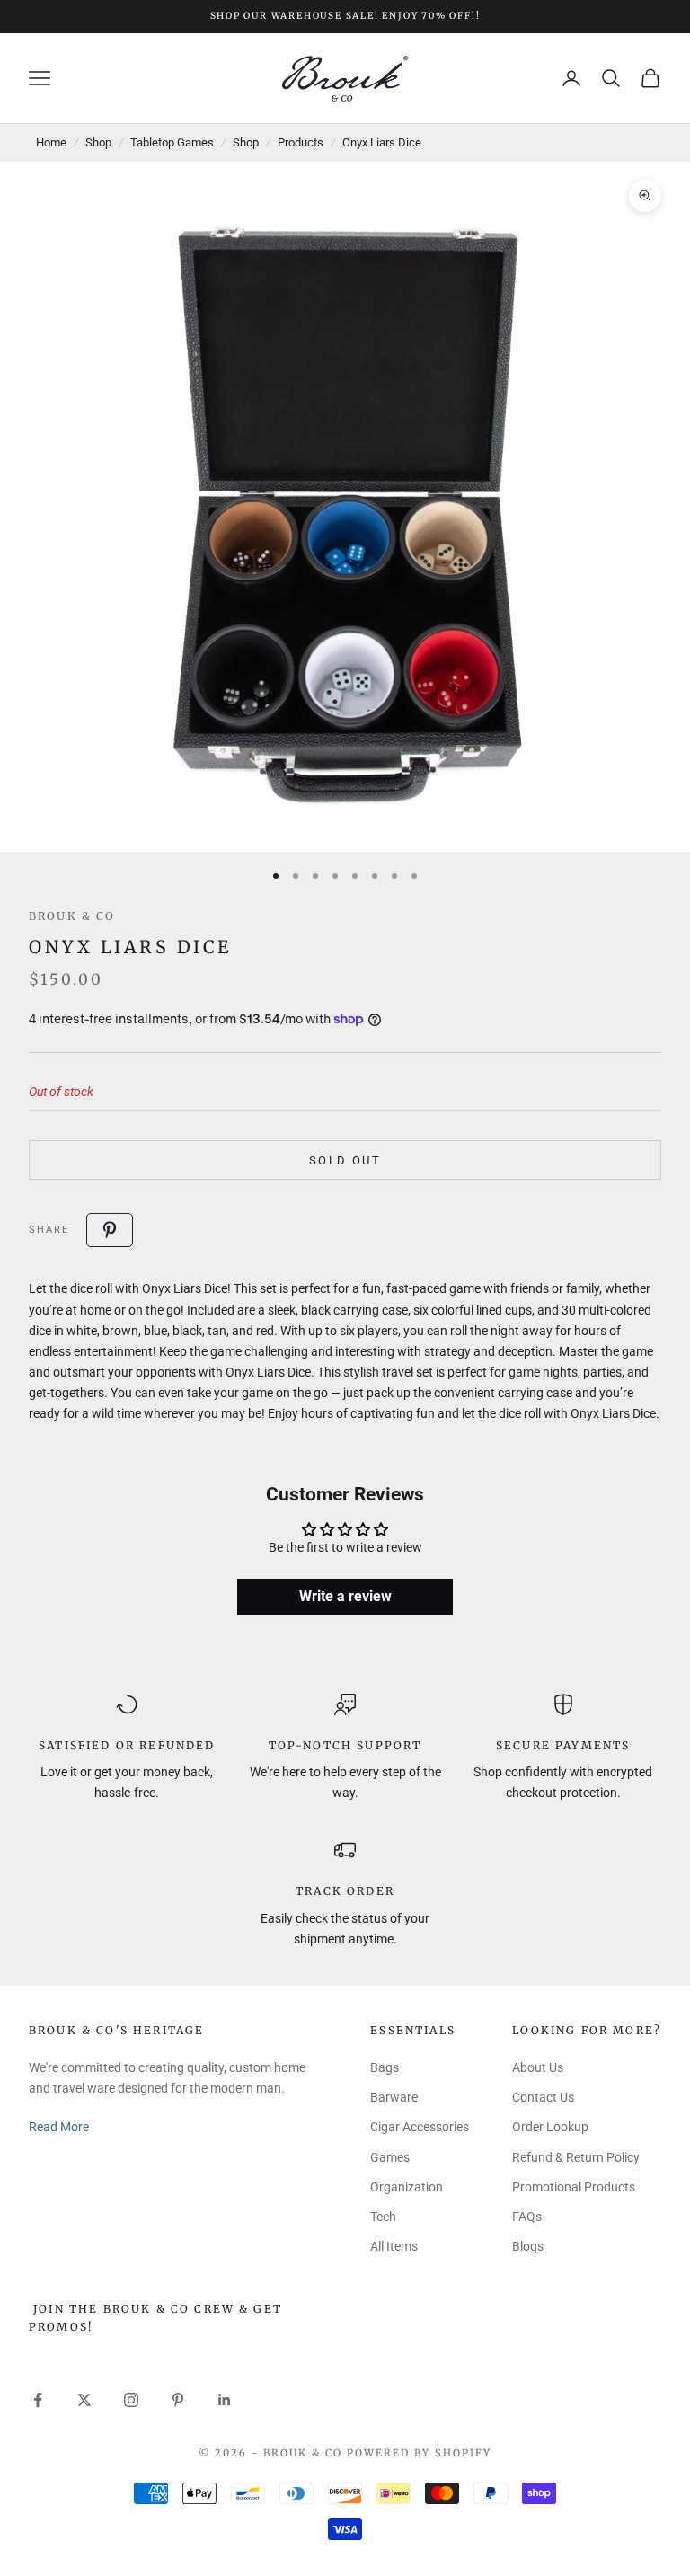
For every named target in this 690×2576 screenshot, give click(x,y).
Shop (98, 142)
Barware (394, 2097)
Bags (385, 2067)
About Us (538, 2067)
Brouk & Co (72, 916)
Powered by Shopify (419, 2453)
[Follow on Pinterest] (178, 2400)
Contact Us (543, 2097)
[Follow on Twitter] (84, 2400)
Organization (407, 2187)
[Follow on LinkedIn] (225, 2400)
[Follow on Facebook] (38, 2400)
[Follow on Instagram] (131, 2400)
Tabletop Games (172, 142)
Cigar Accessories (420, 2127)
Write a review (345, 1596)
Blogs (528, 2246)
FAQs (527, 2217)
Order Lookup (550, 2127)
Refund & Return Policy (576, 2157)
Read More (59, 2127)
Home (51, 142)
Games (390, 2157)
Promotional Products (574, 2187)
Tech (383, 2217)
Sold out (345, 1160)
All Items (394, 2246)
